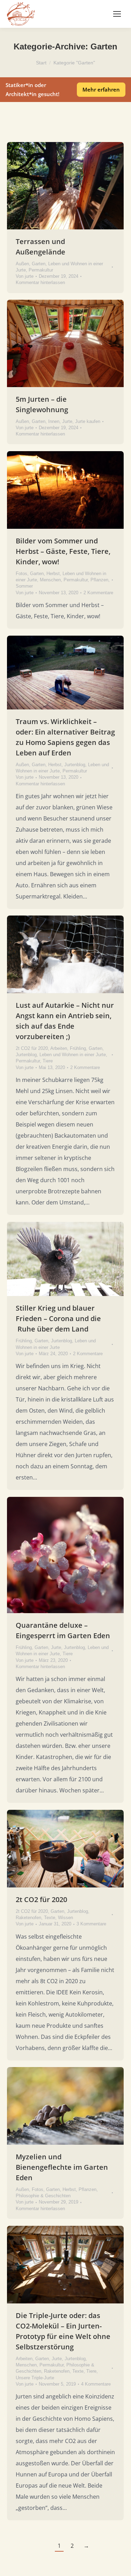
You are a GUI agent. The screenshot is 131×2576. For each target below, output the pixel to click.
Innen (54, 421)
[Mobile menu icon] (117, 14)
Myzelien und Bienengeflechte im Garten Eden (62, 2167)
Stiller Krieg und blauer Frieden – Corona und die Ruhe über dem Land (58, 1318)
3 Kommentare (91, 1924)
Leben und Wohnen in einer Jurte (73, 1055)
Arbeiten (59, 1048)
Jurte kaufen (88, 421)
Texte (50, 1918)
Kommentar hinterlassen (40, 282)
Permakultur (41, 270)
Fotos (21, 574)
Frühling (78, 1048)
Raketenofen (28, 1918)
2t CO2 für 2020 (32, 1048)
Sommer (24, 586)
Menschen (50, 580)
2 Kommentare (98, 593)
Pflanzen (99, 580)
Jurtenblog (75, 765)
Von (25, 276)
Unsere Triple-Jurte (35, 2378)
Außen (22, 264)
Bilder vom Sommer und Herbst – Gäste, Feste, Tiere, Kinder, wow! (63, 551)
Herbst (53, 574)
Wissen (65, 1918)
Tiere (48, 1061)
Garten (39, 264)
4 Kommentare (96, 2384)
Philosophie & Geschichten (43, 2196)
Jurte (67, 421)
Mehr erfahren (101, 89)
